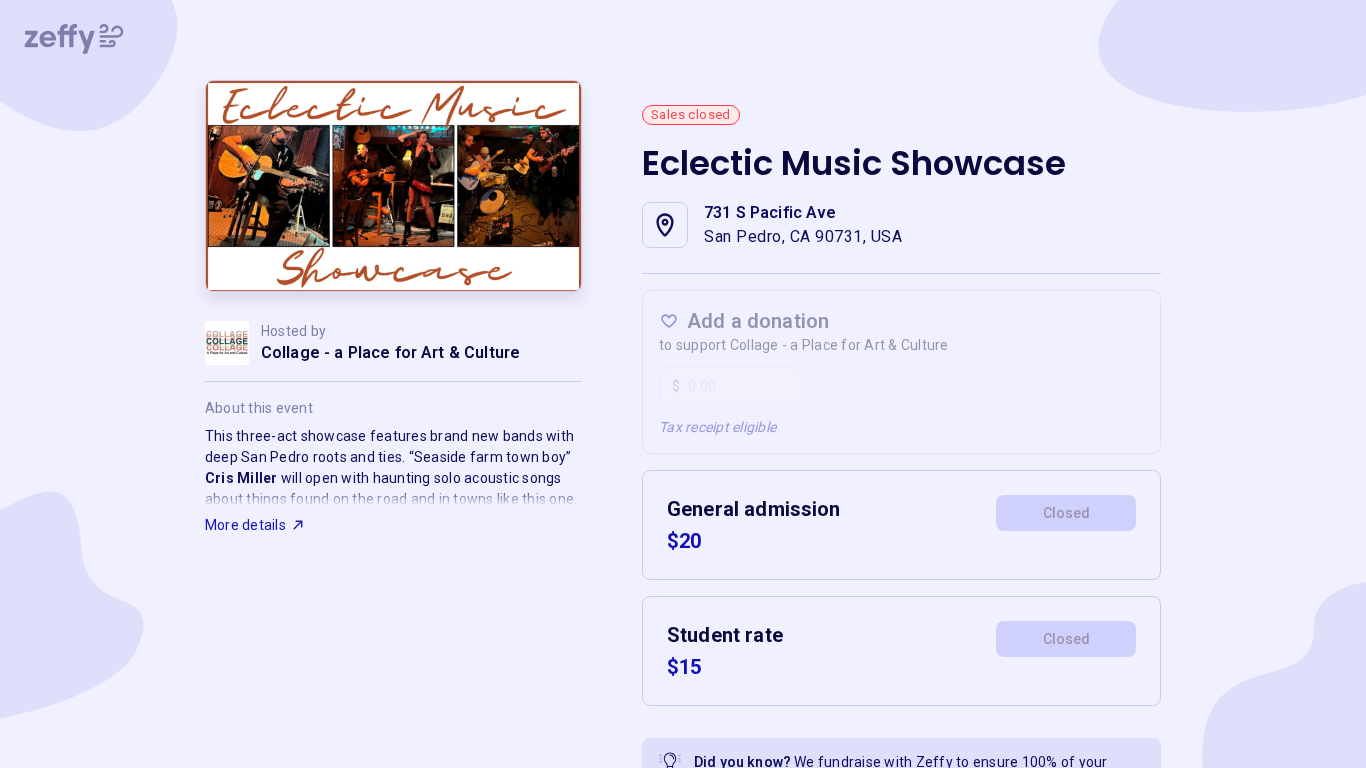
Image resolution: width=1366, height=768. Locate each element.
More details (245, 525)
